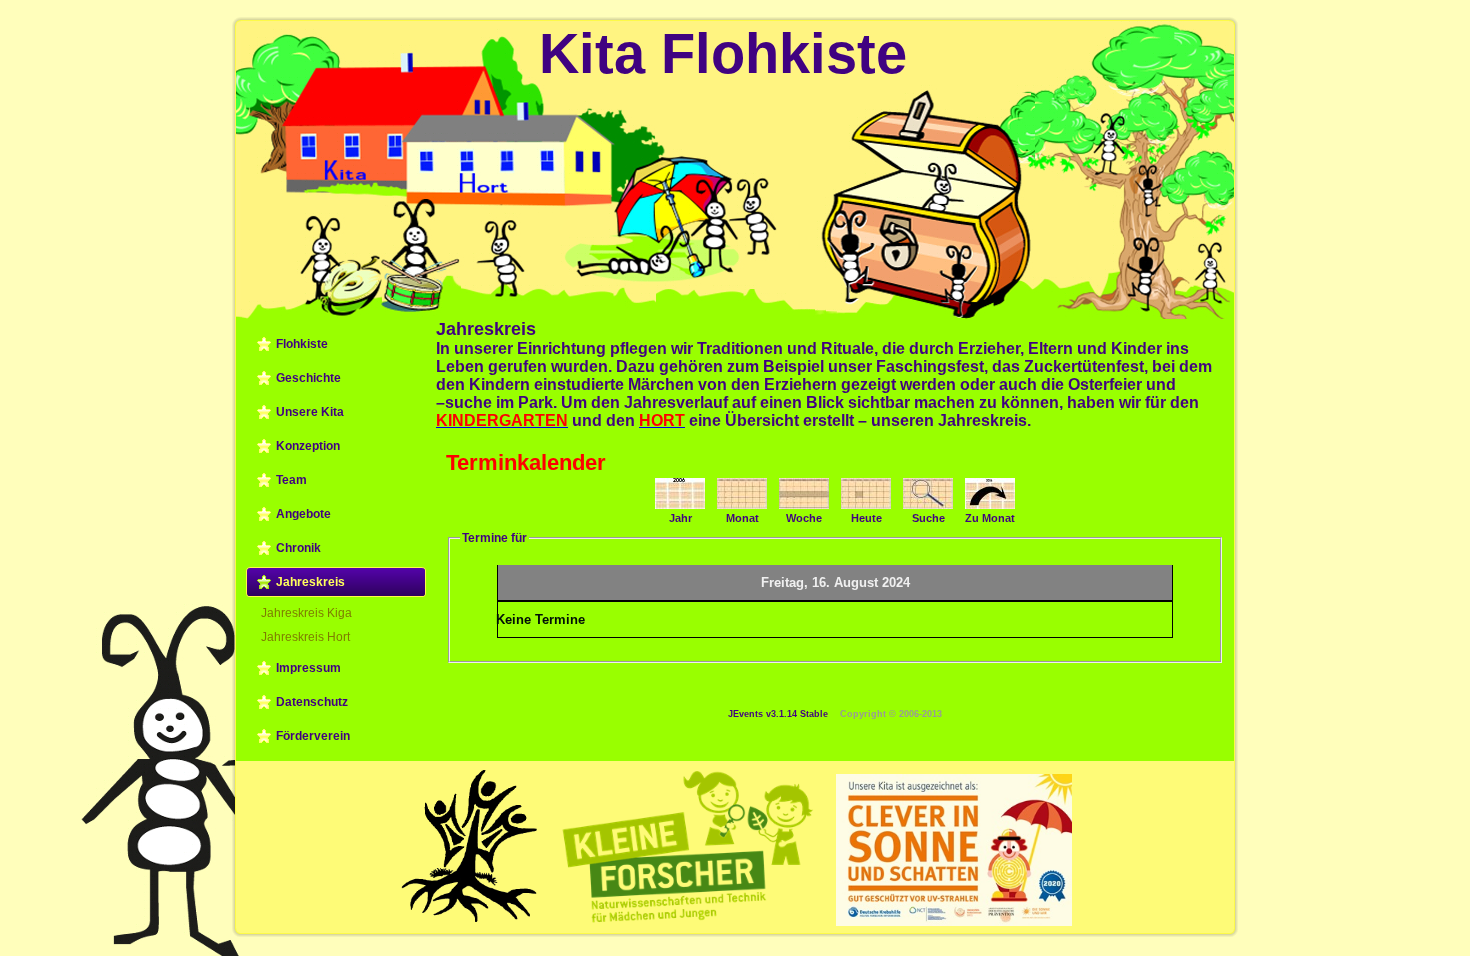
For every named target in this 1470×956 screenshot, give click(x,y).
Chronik (298, 548)
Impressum (308, 668)
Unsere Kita (310, 412)
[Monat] (742, 504)
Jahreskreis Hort (305, 637)
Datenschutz (312, 702)
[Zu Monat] (990, 504)
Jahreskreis (310, 582)
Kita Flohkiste (723, 53)
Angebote (303, 514)
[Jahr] (680, 504)
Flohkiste (302, 344)
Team (291, 480)
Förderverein (313, 736)
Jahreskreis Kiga (306, 613)
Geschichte (308, 378)
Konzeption (308, 446)
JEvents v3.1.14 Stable (778, 714)
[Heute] (866, 504)
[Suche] (928, 504)
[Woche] (804, 504)
